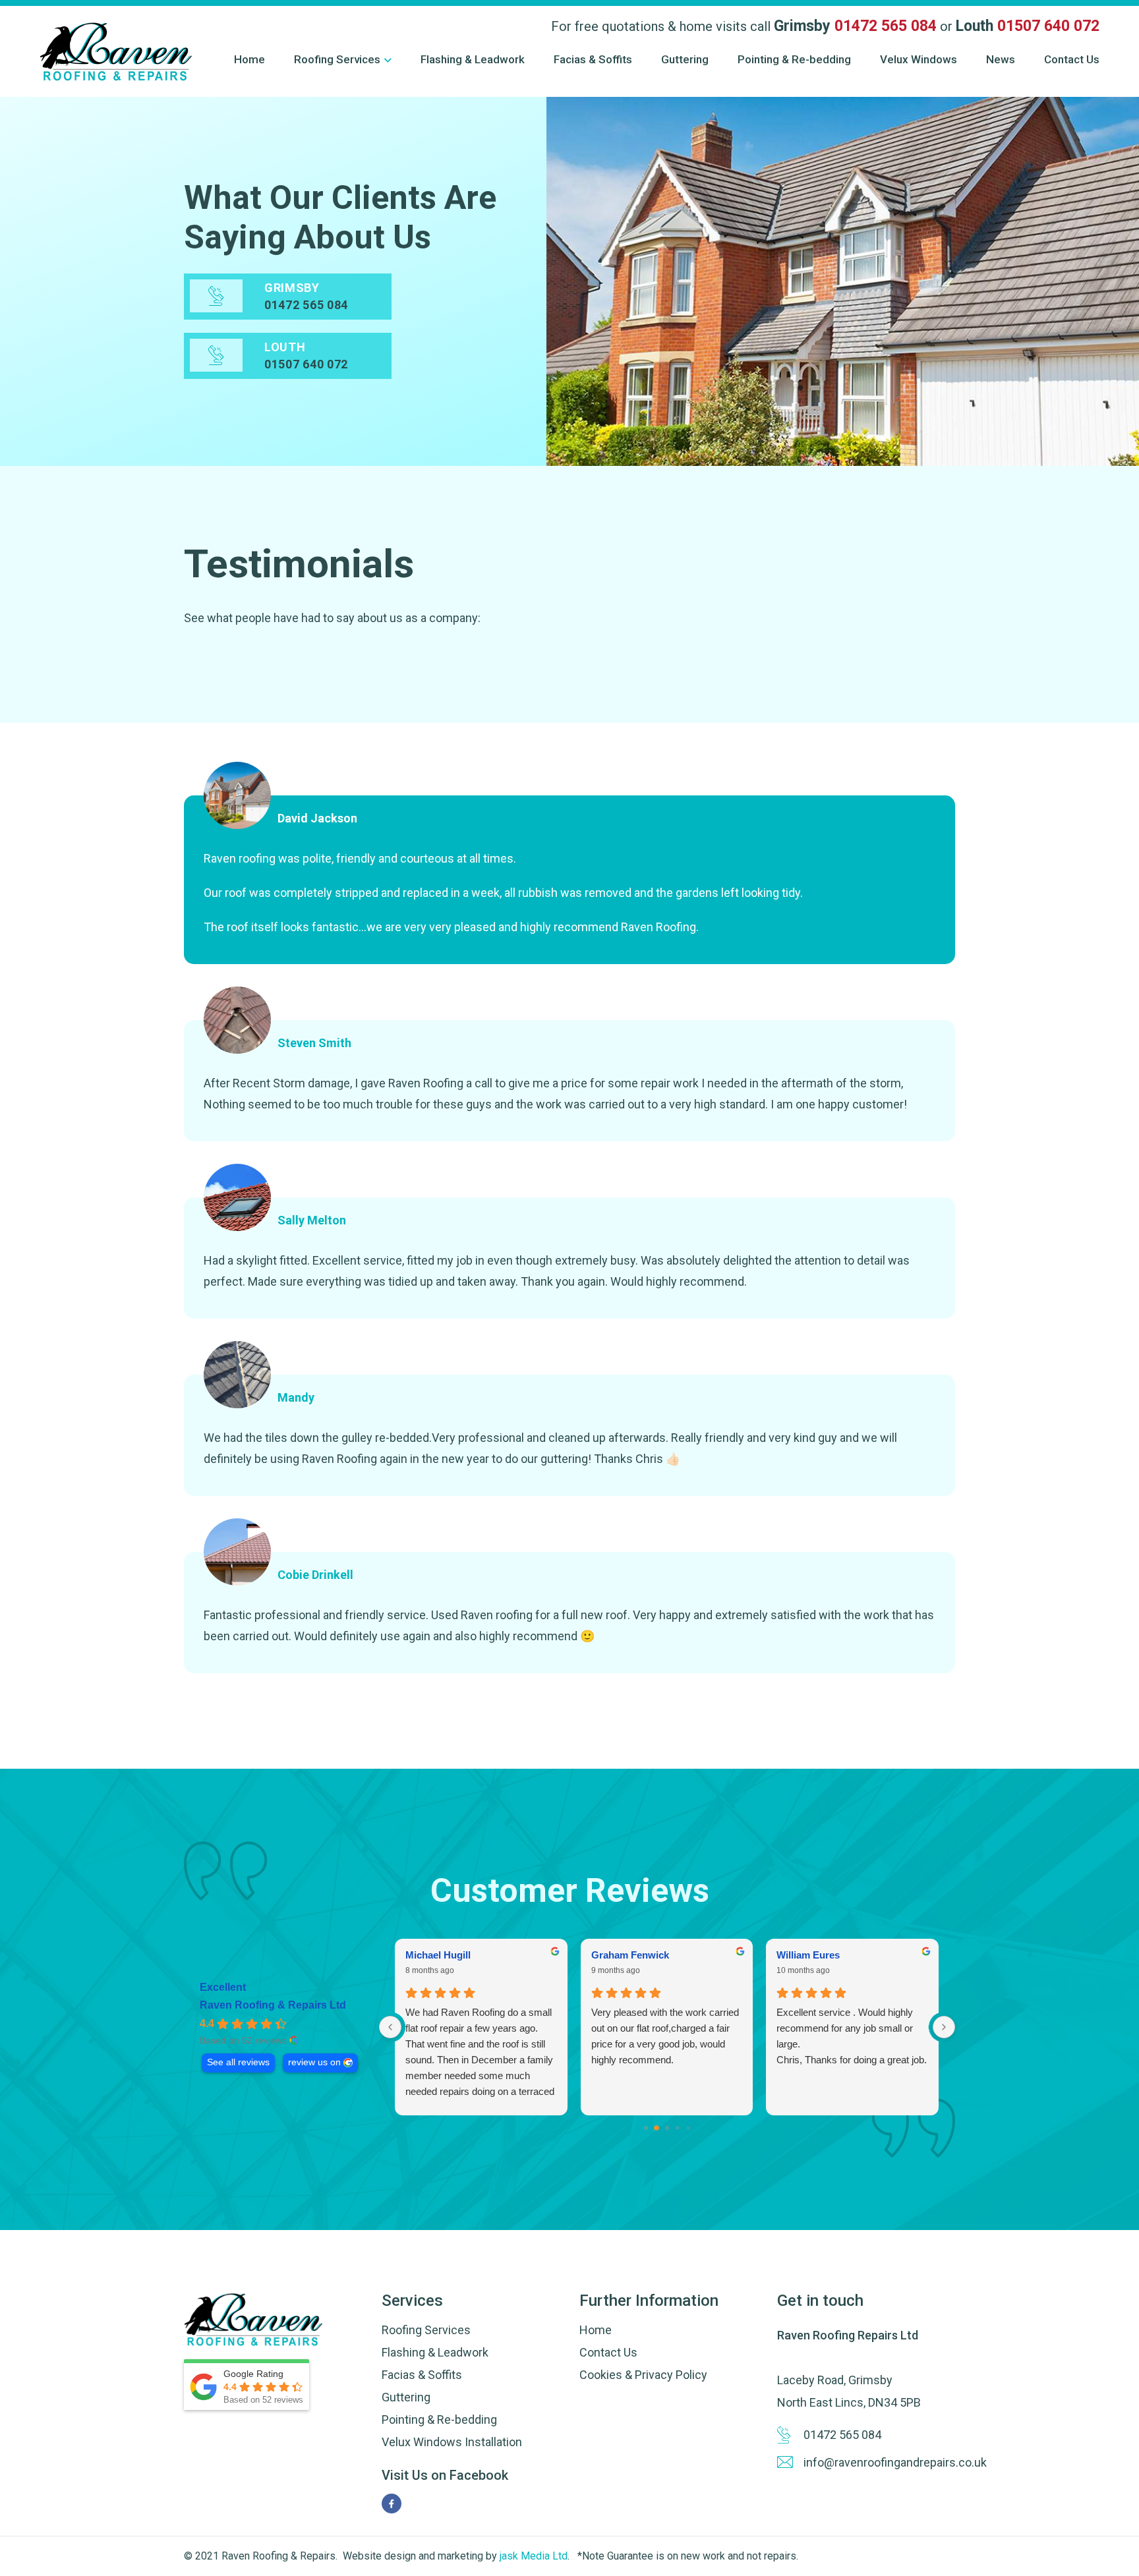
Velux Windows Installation (452, 2442)
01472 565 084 (886, 26)
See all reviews (238, 2062)
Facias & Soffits (593, 59)
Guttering (685, 59)
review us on (314, 2062)
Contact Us (1072, 59)
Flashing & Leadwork (473, 59)
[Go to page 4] (688, 2128)
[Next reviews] (944, 2027)
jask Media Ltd (532, 2556)
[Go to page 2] (667, 2128)
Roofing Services (337, 59)
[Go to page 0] (646, 2128)
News (1001, 59)
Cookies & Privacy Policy (643, 2375)
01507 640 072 (1048, 26)
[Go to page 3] (677, 2128)
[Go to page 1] (656, 2128)
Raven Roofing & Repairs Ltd (273, 2005)
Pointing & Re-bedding (794, 59)
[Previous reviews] (390, 2027)
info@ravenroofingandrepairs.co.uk (879, 2462)
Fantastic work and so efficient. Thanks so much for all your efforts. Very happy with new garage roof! (849, 2036)
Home (249, 59)
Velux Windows (919, 59)
